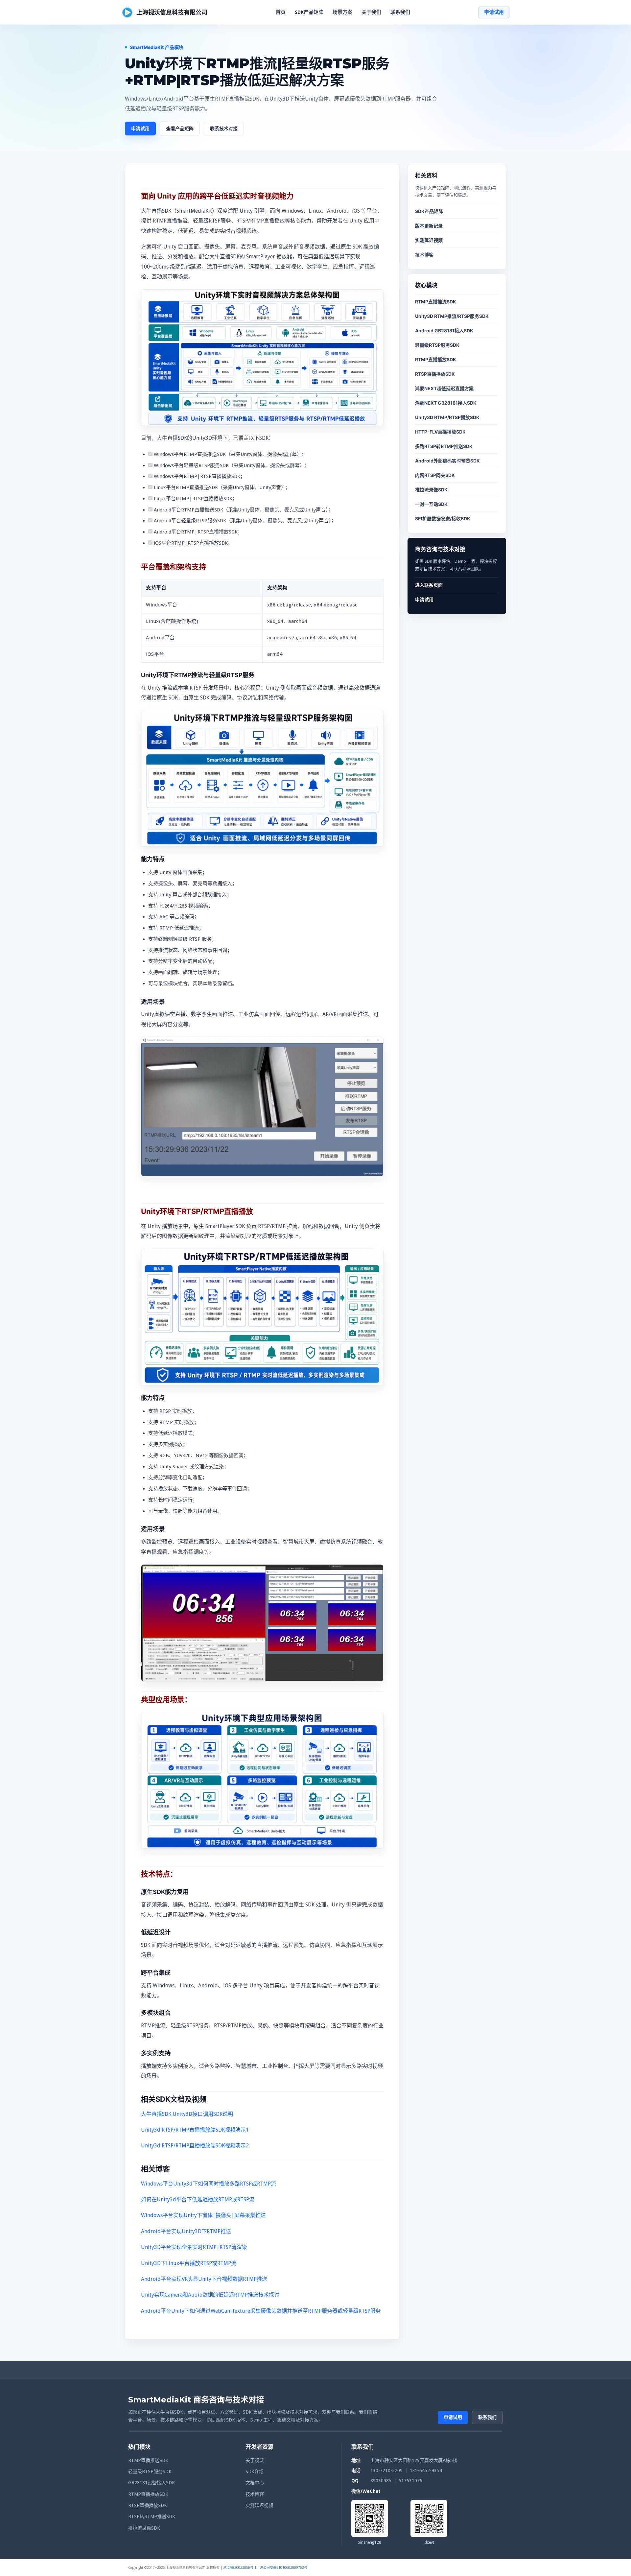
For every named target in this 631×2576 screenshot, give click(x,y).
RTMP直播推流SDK (436, 302)
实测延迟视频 (429, 240)
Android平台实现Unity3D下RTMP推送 (186, 2231)
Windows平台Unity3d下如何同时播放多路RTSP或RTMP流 (209, 2184)
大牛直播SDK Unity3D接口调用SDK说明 (187, 2114)
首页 (281, 12)
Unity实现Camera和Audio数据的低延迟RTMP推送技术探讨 (210, 2295)
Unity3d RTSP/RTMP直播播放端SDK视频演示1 (195, 2130)
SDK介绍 (255, 2471)
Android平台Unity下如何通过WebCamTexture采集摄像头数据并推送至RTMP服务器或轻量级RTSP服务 (261, 2311)
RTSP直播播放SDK (435, 374)
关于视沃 (255, 2460)
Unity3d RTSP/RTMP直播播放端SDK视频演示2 (195, 2146)
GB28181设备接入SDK (152, 2483)
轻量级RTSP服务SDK (437, 345)
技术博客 (424, 255)
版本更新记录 (429, 226)
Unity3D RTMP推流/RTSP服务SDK (452, 316)
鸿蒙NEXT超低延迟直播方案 (444, 388)
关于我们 (371, 12)
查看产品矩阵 (180, 128)
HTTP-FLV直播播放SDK (440, 432)
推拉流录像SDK (431, 490)
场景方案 (342, 12)
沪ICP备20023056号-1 (240, 2568)
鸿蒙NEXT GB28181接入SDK (446, 403)
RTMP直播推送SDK (148, 2460)
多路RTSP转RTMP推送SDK (444, 446)
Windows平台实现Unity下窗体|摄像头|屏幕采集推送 (203, 2215)
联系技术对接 (224, 128)
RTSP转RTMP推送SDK (152, 2517)
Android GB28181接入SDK (444, 331)
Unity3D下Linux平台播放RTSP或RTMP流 (189, 2263)
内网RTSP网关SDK (435, 475)
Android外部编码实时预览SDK (447, 461)
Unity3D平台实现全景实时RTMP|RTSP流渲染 (194, 2247)
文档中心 (255, 2483)
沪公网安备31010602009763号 (284, 2568)
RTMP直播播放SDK (436, 359)
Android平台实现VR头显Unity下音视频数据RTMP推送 (204, 2279)
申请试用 (494, 12)
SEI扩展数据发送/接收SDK (443, 519)
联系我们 (400, 12)
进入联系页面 (429, 585)
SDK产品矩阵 (309, 12)
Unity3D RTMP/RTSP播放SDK (447, 417)
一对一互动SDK (431, 504)
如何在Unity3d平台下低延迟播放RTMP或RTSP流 (198, 2199)
